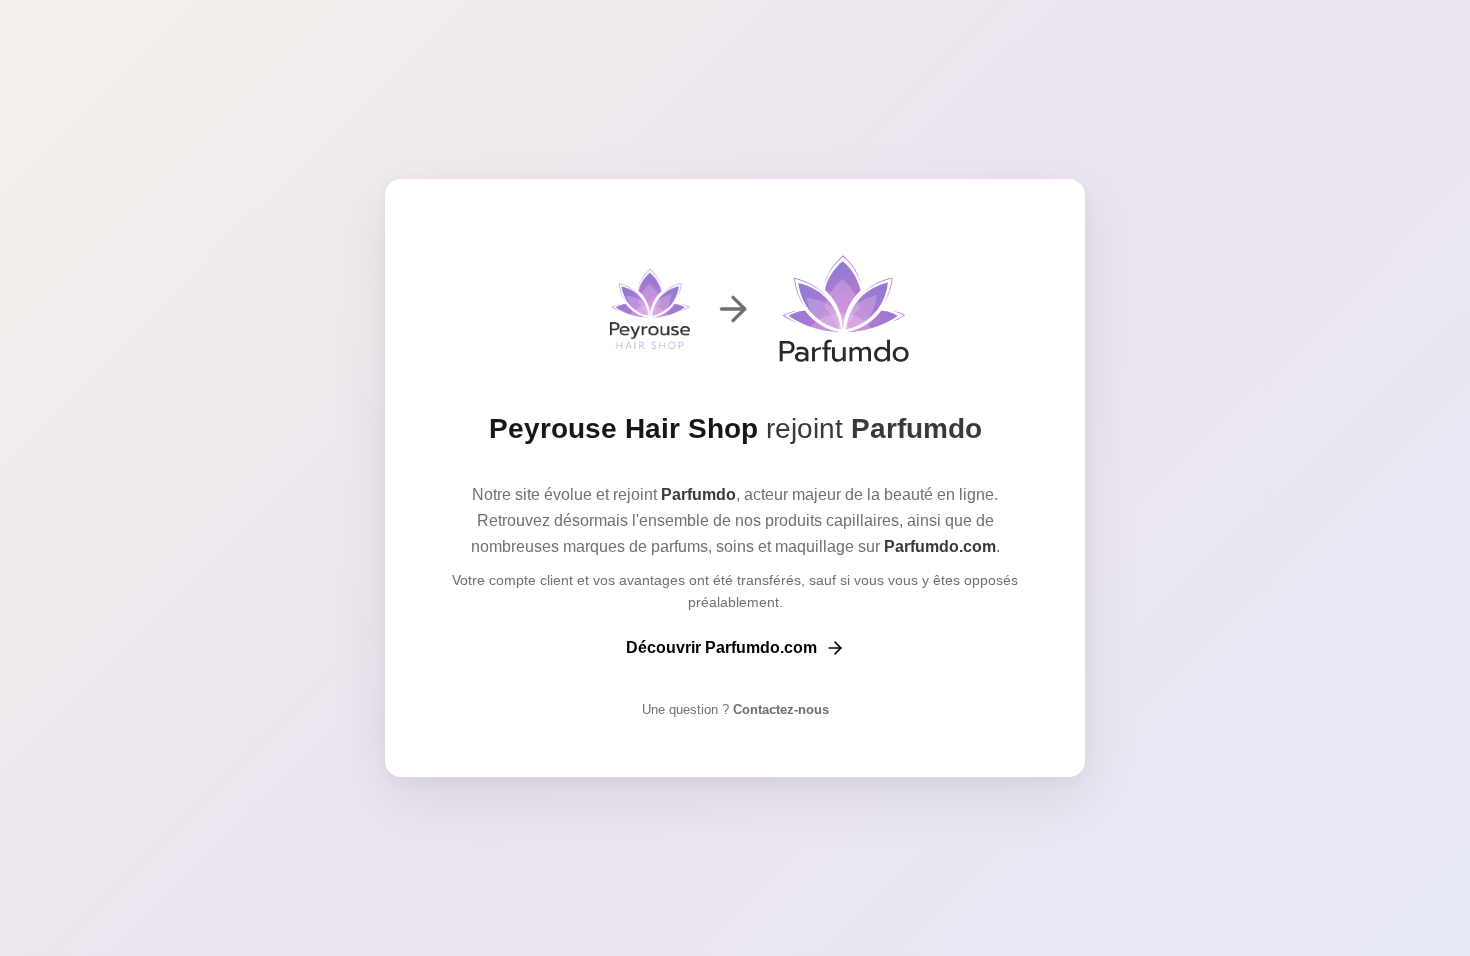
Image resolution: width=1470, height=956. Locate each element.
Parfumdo (916, 428)
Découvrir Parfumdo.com (721, 647)
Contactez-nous (779, 709)
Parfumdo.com (940, 546)
